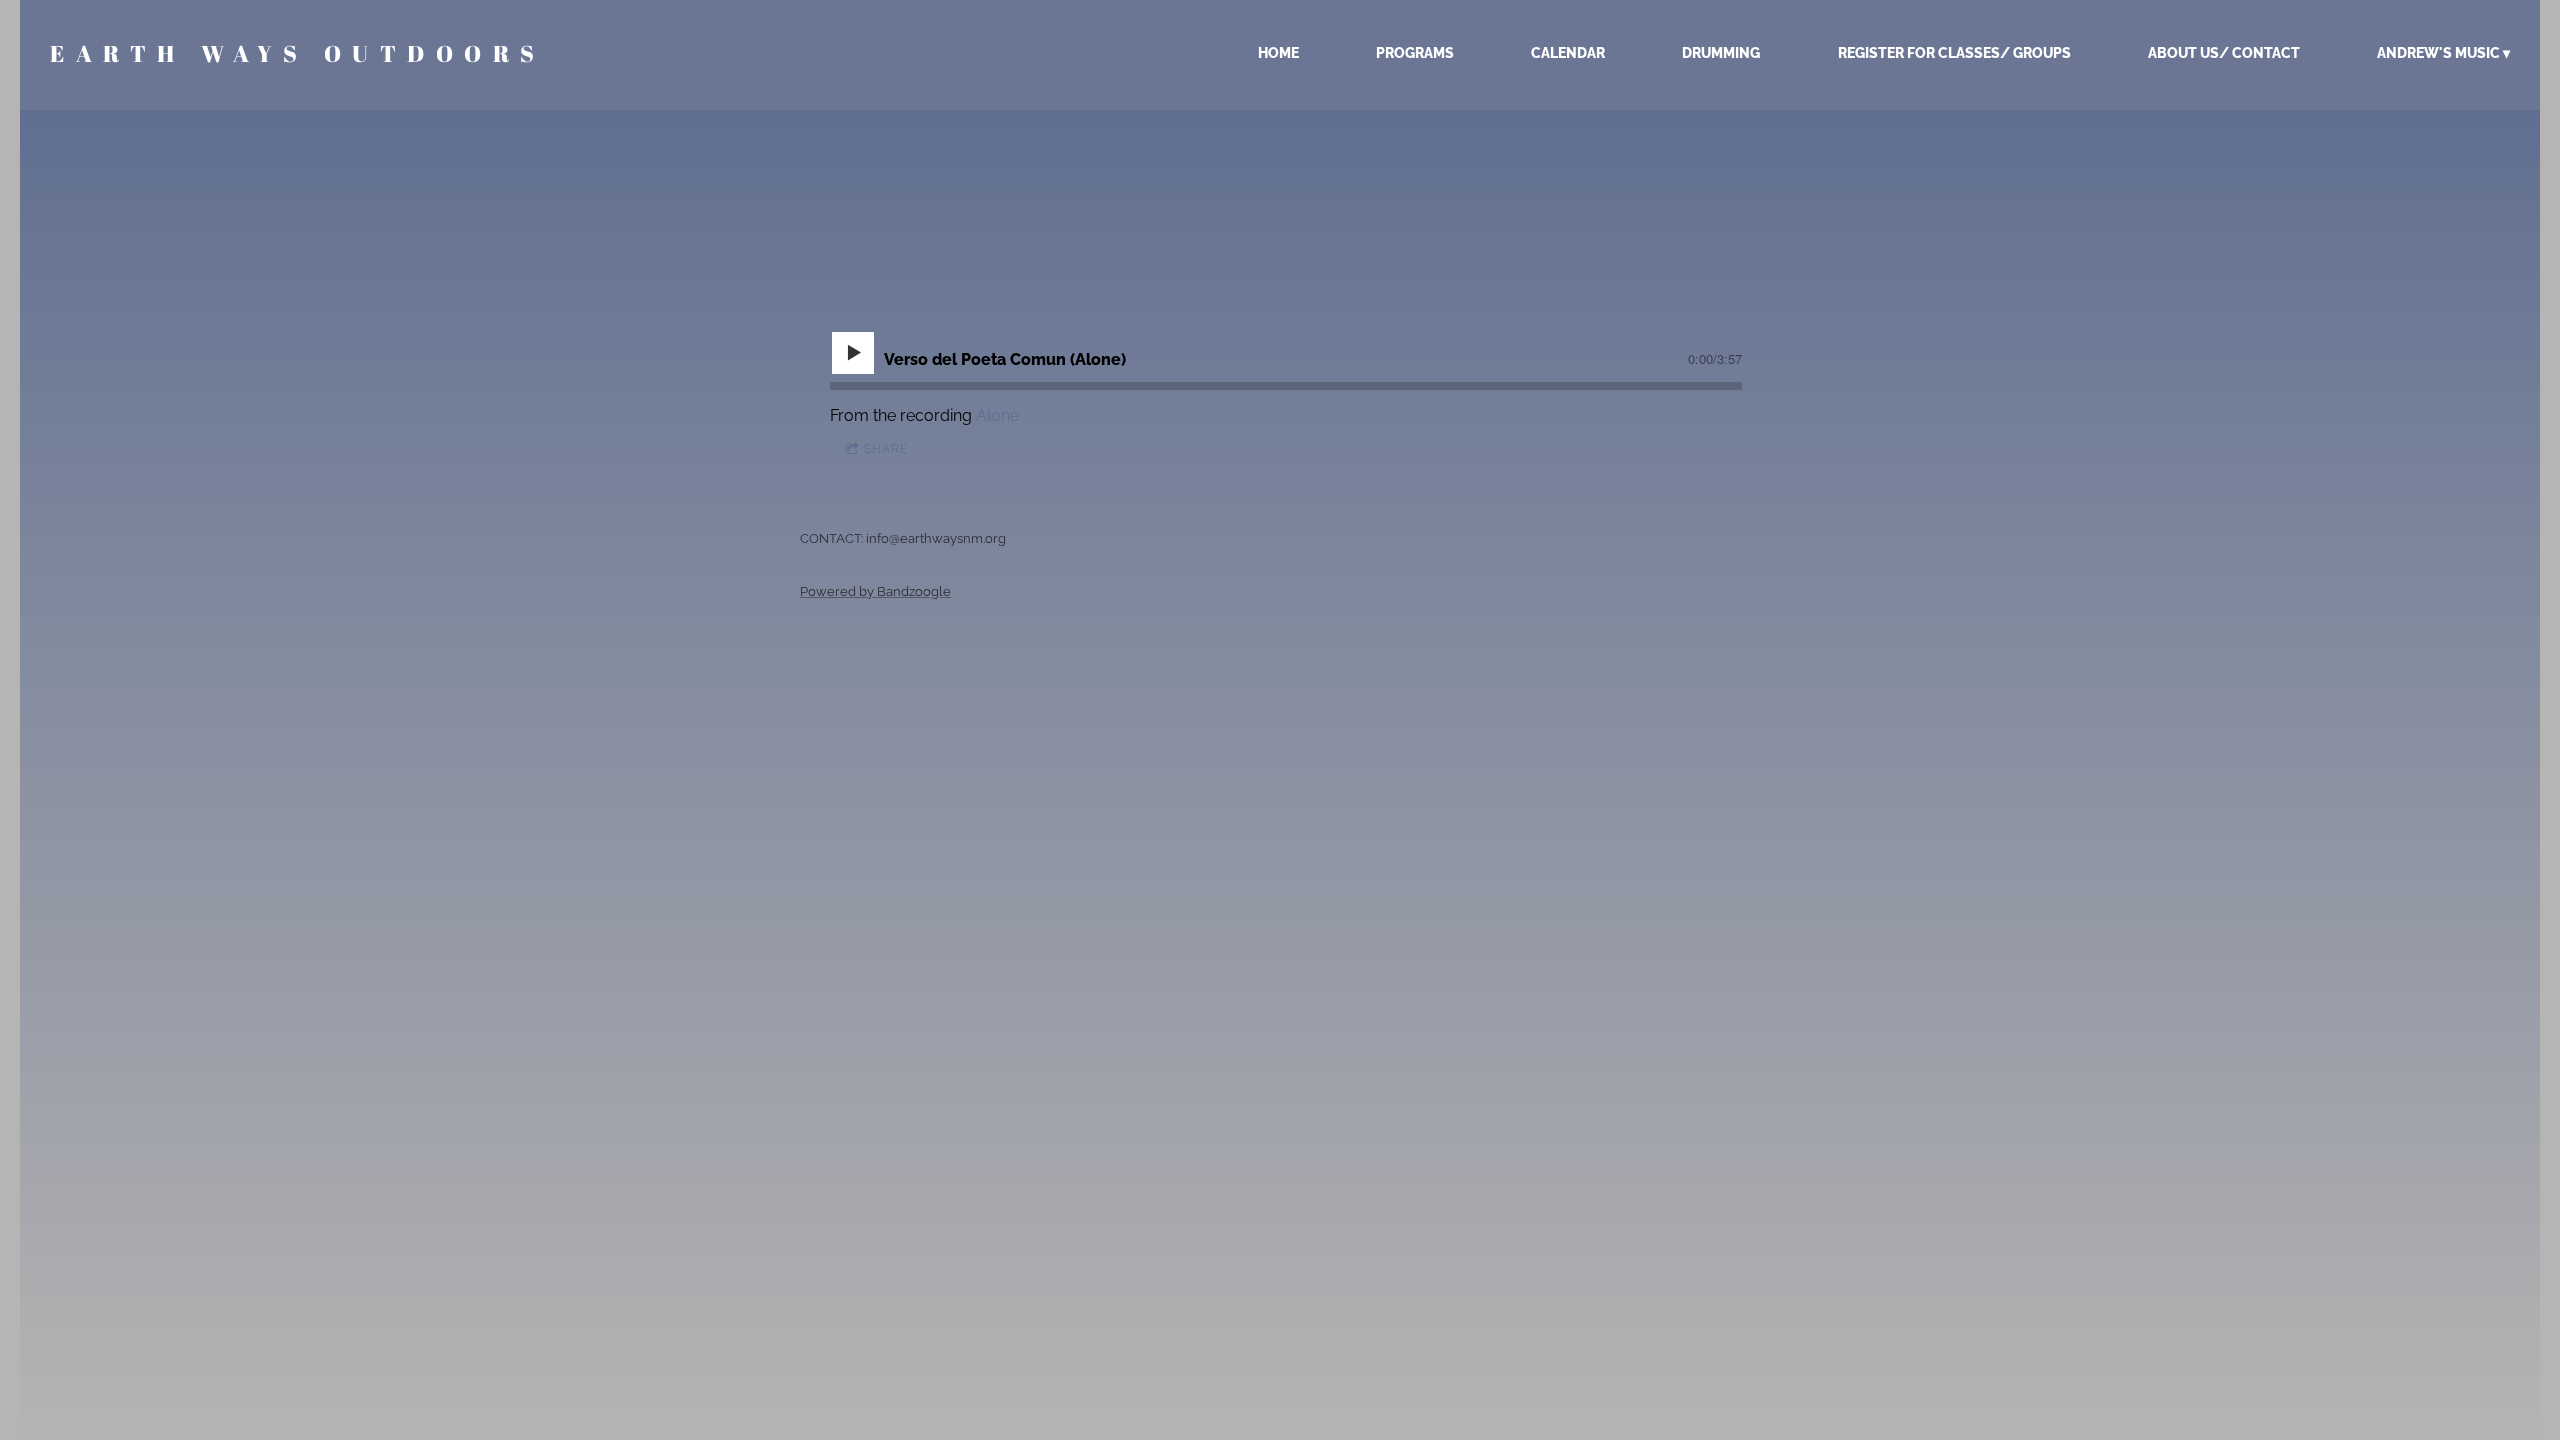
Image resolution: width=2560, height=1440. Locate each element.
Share (886, 449)
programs (1415, 53)
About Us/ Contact (2224, 53)
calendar (1568, 53)
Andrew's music (2438, 53)
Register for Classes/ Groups (1954, 53)
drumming (1721, 53)
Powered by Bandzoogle (875, 591)
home (1278, 53)
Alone (997, 415)
